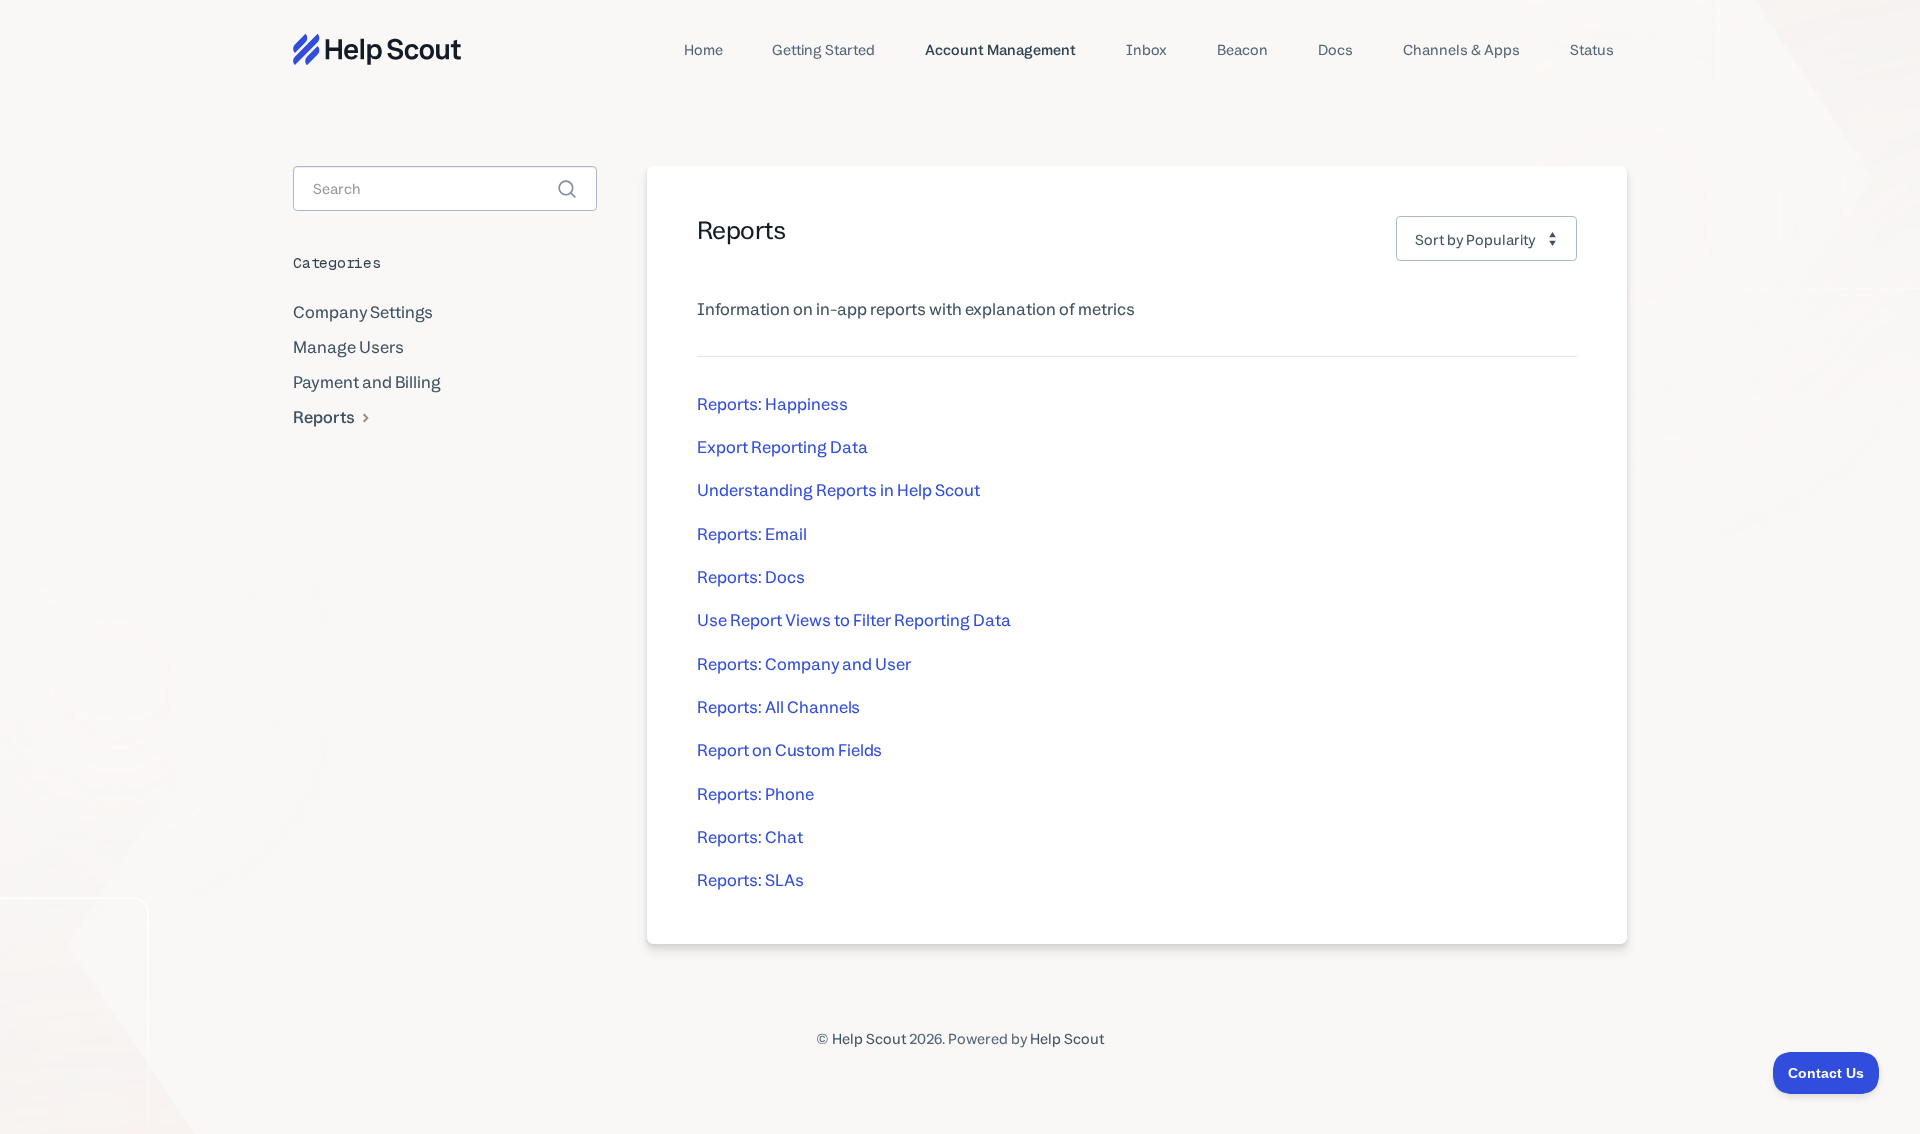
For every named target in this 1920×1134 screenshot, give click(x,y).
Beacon (1242, 49)
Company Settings (363, 312)
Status (1592, 49)
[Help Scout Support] (377, 49)
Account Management (1000, 49)
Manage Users (348, 347)
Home (703, 49)
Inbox (1146, 49)
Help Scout (869, 1038)
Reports (325, 417)
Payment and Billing (367, 382)
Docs (1335, 49)
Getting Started (823, 49)
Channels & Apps (1461, 49)
